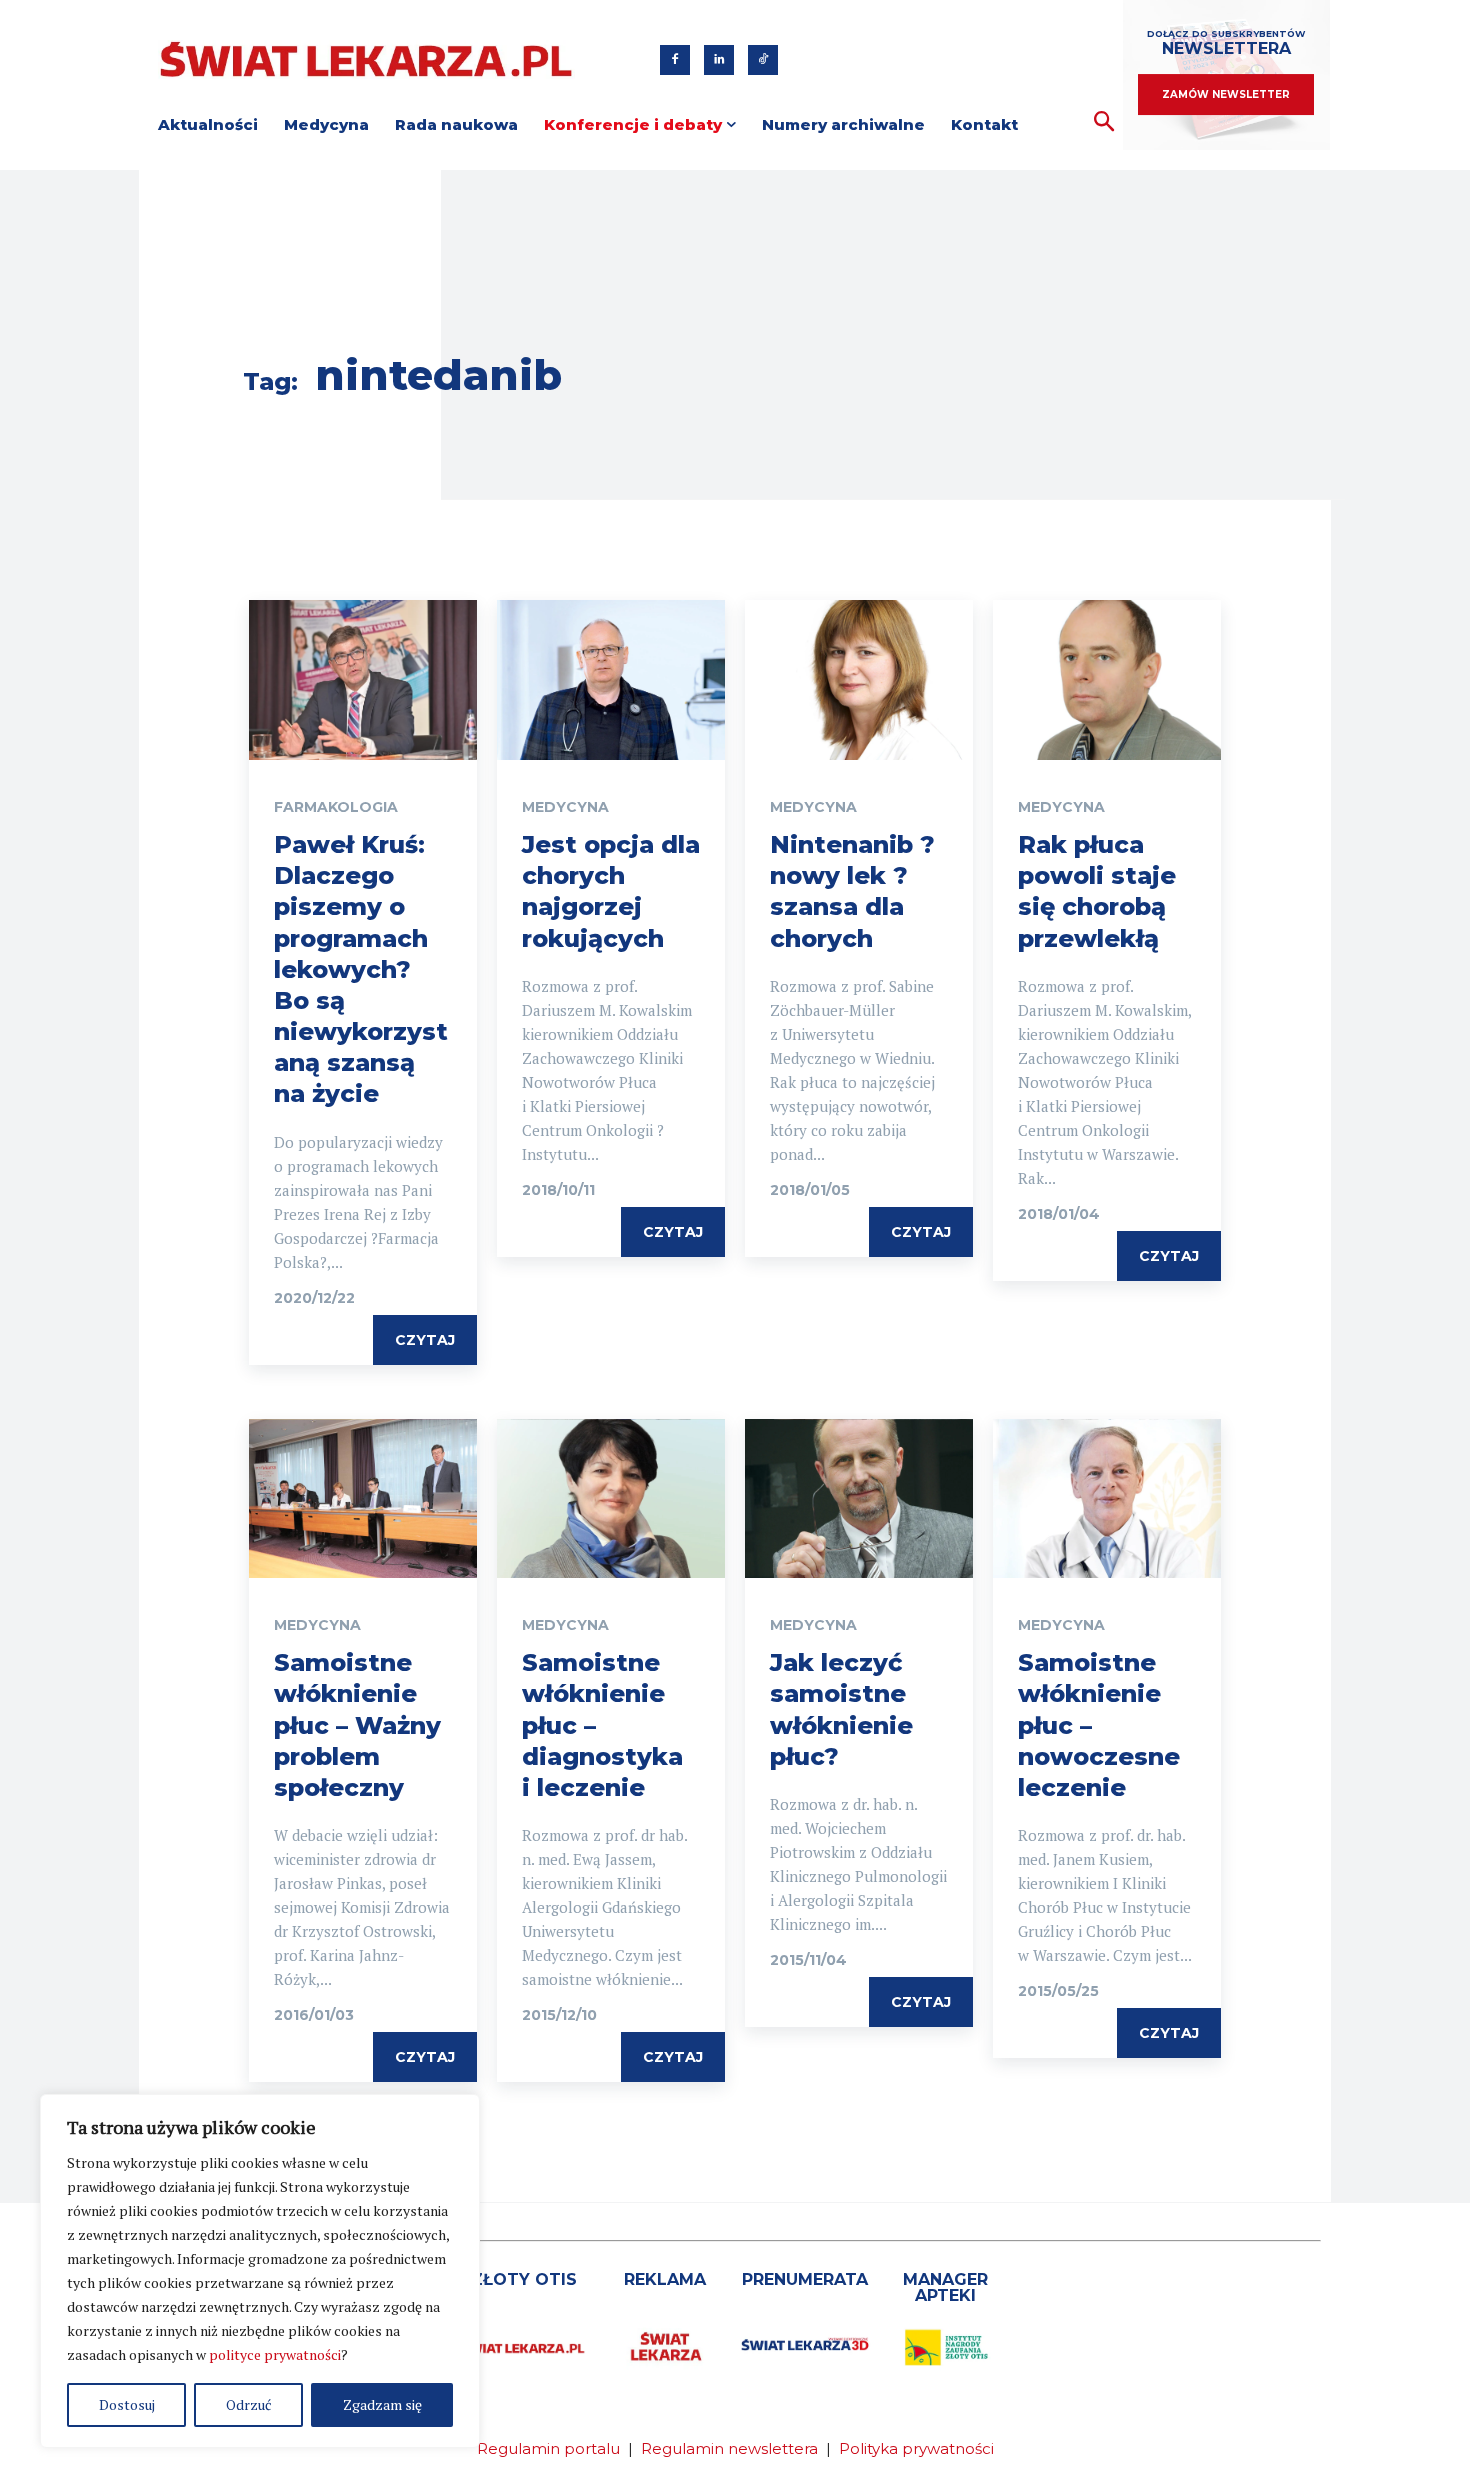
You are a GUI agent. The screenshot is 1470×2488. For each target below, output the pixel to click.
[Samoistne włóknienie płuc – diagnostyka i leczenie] (611, 1499)
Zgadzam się (382, 2404)
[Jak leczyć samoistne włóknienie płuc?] (859, 1499)
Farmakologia (336, 807)
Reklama (665, 2279)
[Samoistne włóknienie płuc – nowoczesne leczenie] (1107, 1499)
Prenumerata (805, 2279)
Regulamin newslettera (729, 2448)
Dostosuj (127, 2404)
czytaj (425, 1340)
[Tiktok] (763, 60)
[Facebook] (675, 60)
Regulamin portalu (548, 2448)
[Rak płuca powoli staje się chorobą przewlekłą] (1107, 680)
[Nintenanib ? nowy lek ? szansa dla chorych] (859, 680)
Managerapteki (945, 2287)
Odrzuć (249, 2404)
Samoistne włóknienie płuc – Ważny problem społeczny (357, 1725)
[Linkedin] (719, 60)
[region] (260, 2271)
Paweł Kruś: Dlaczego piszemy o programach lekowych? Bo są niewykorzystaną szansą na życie (361, 969)
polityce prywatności (275, 2354)
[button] (1104, 122)
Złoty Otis (524, 2279)
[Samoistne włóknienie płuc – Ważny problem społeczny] (363, 1499)
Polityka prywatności (916, 2448)
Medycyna (565, 807)
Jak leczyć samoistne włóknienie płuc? (841, 1709)
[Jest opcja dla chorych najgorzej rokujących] (611, 680)
